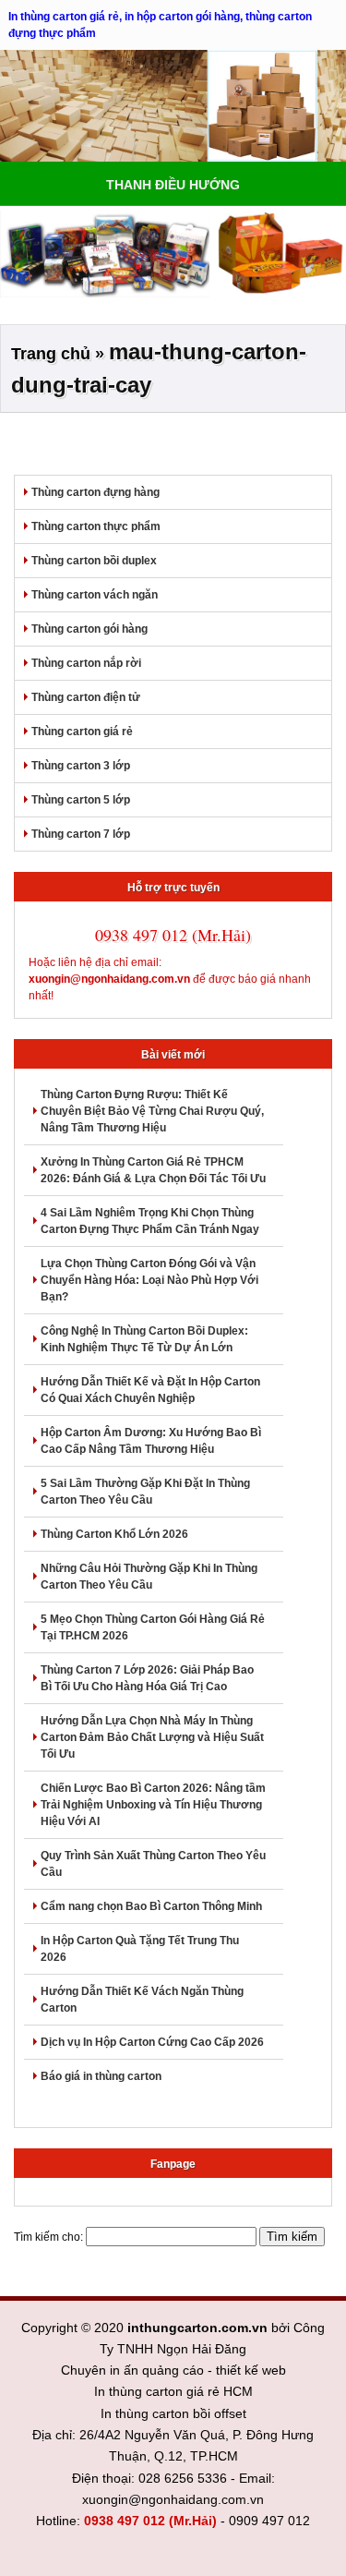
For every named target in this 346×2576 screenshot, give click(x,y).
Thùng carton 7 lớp (81, 834)
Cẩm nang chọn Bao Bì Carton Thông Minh (151, 1906)
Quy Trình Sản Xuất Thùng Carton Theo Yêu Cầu (153, 1864)
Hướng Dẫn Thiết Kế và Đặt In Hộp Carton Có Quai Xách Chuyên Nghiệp (150, 1390)
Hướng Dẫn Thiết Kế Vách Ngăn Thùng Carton (142, 2000)
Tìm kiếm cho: (48, 2237)
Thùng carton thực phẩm (96, 526)
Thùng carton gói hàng (89, 629)
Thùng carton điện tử (86, 697)
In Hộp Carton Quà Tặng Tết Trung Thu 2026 (140, 1949)
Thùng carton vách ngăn (95, 595)
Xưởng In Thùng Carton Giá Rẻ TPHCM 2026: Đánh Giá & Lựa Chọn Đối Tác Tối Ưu (153, 1170)
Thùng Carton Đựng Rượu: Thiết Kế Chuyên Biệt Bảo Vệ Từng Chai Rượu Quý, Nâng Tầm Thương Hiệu (152, 1111)
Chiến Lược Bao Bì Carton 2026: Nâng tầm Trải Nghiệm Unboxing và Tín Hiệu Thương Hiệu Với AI (153, 1805)
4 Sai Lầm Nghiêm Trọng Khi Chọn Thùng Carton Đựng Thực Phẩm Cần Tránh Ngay (150, 1221)
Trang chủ (51, 354)
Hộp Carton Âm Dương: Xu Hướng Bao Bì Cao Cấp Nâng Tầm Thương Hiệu (151, 1441)
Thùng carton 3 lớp (81, 766)
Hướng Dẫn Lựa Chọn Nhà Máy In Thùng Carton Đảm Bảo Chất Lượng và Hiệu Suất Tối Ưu (152, 1737)
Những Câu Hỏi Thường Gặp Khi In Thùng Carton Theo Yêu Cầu (149, 1577)
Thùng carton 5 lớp (81, 800)
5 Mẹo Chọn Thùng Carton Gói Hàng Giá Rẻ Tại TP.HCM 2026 (153, 1627)
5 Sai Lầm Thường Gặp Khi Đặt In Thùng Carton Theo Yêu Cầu (145, 1492)
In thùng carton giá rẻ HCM (173, 2391)
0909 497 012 (269, 2521)
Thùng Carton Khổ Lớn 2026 (114, 1534)
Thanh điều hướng (173, 185)
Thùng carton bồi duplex (94, 561)
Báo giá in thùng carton (101, 2076)
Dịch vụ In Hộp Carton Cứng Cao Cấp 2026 (152, 2042)
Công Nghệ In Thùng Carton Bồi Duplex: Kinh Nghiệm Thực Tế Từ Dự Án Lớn (144, 1339)
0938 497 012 (125, 2521)
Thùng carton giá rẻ (82, 732)
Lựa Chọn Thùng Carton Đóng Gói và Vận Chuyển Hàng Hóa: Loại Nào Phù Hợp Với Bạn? (149, 1280)
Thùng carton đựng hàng (95, 492)
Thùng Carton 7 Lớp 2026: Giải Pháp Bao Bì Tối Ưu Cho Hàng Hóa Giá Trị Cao (147, 1678)
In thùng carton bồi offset (173, 2413)
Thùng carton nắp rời (86, 663)
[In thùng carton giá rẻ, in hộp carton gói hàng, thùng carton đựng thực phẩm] (173, 106)
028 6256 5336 (183, 2478)
